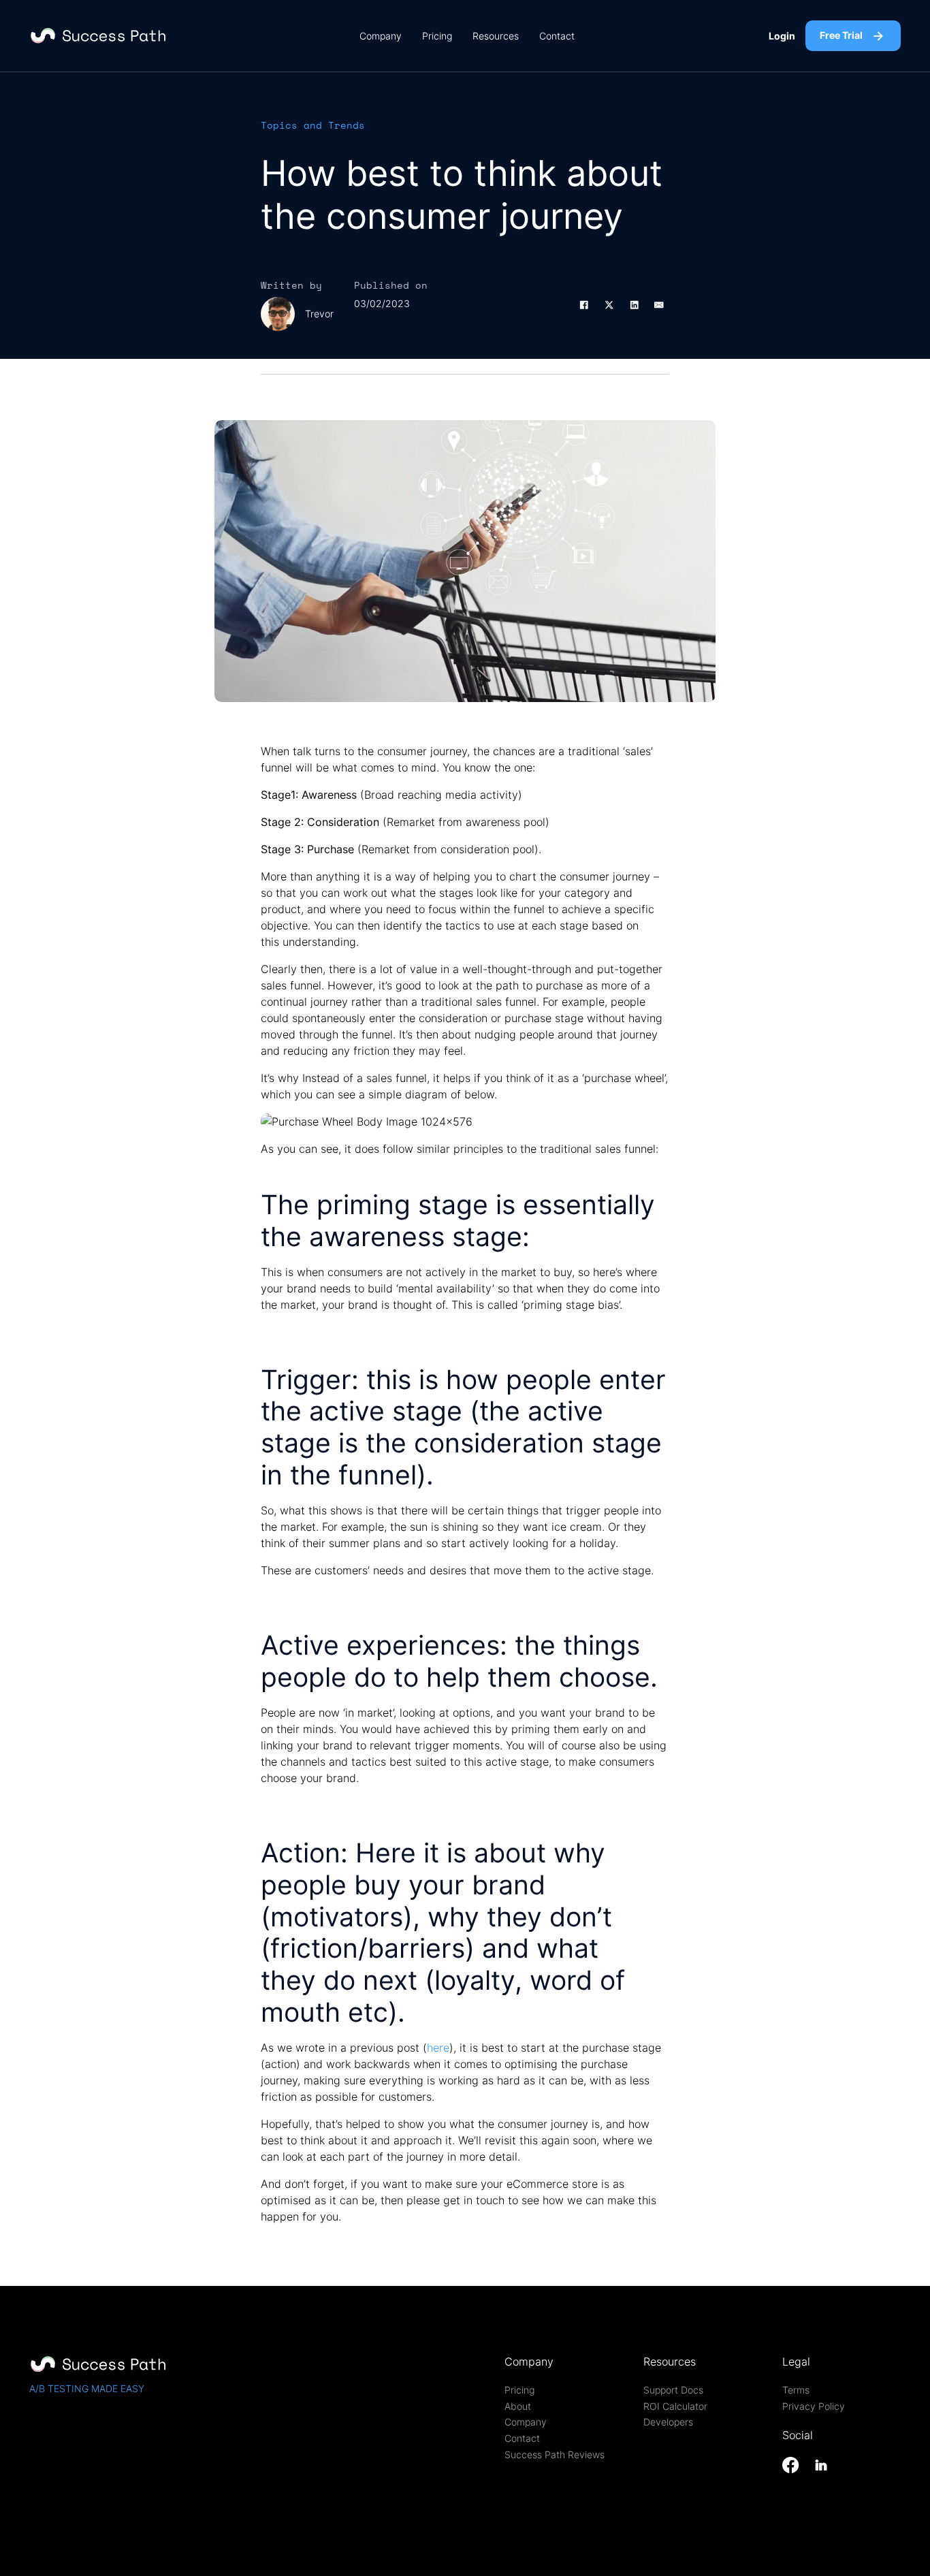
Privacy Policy (814, 2406)
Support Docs (673, 2390)
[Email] (659, 305)
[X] (609, 305)
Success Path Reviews (555, 2455)
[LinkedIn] (634, 305)
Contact (557, 36)
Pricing (437, 36)
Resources (496, 36)
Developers (668, 2422)
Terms (796, 2390)
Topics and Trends (313, 125)
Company (381, 36)
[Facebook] (584, 305)
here (438, 2048)
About (518, 2406)
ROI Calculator (675, 2406)
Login (782, 36)
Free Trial (841, 35)
